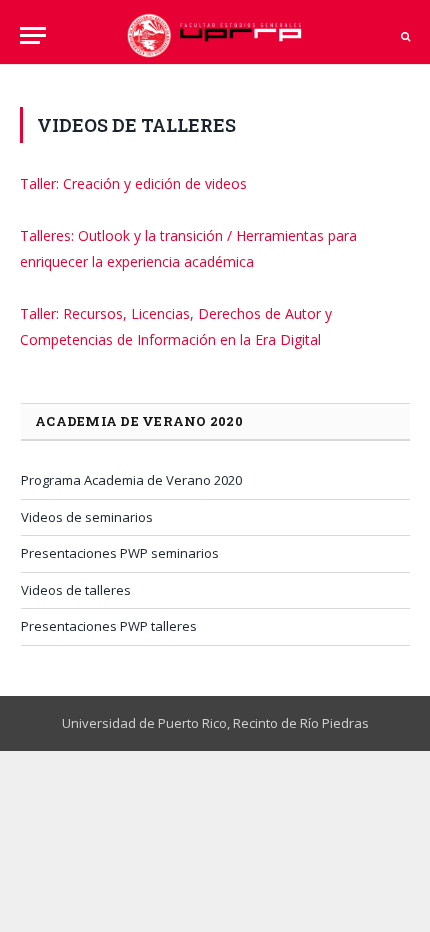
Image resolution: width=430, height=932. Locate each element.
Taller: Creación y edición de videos (133, 183)
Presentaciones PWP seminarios (120, 553)
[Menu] (33, 35)
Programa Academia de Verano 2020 (131, 480)
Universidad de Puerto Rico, (146, 723)
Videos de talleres (76, 590)
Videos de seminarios (87, 517)
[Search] (403, 35)
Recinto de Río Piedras (301, 723)
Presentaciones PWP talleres (109, 626)
